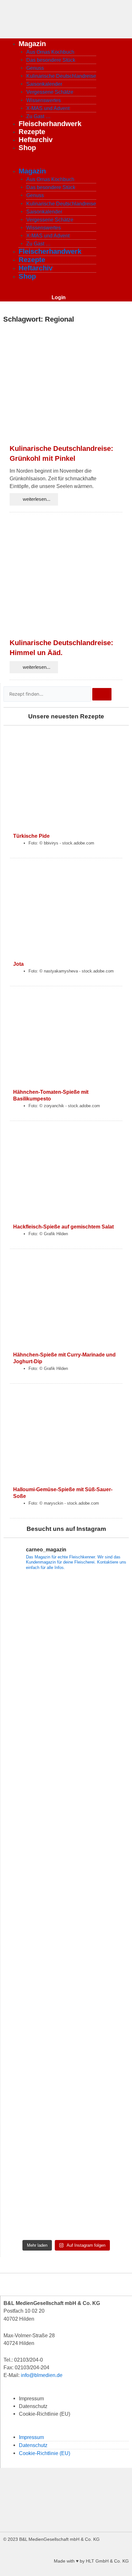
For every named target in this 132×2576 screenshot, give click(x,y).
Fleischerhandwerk (50, 124)
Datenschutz (33, 2406)
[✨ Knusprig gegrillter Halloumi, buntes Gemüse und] (66, 1980)
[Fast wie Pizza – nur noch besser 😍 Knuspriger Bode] (66, 2126)
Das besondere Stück (51, 60)
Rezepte (32, 132)
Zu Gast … (38, 116)
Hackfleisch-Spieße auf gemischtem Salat (63, 1227)
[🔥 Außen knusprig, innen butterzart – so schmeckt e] (66, 2053)
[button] (66, 2429)
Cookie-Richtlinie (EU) (45, 2414)
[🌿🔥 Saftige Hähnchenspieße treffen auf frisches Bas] (66, 1760)
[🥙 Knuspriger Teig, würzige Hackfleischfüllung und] (66, 1613)
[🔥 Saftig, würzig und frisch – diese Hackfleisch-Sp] (66, 1833)
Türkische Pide (31, 836)
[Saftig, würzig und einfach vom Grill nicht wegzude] (66, 1906)
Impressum (31, 2398)
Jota (18, 964)
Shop (27, 148)
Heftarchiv (36, 140)
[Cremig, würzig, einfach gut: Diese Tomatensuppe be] (66, 2200)
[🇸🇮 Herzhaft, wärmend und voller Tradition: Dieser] (66, 1687)
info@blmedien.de (42, 2375)
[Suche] (102, 694)
